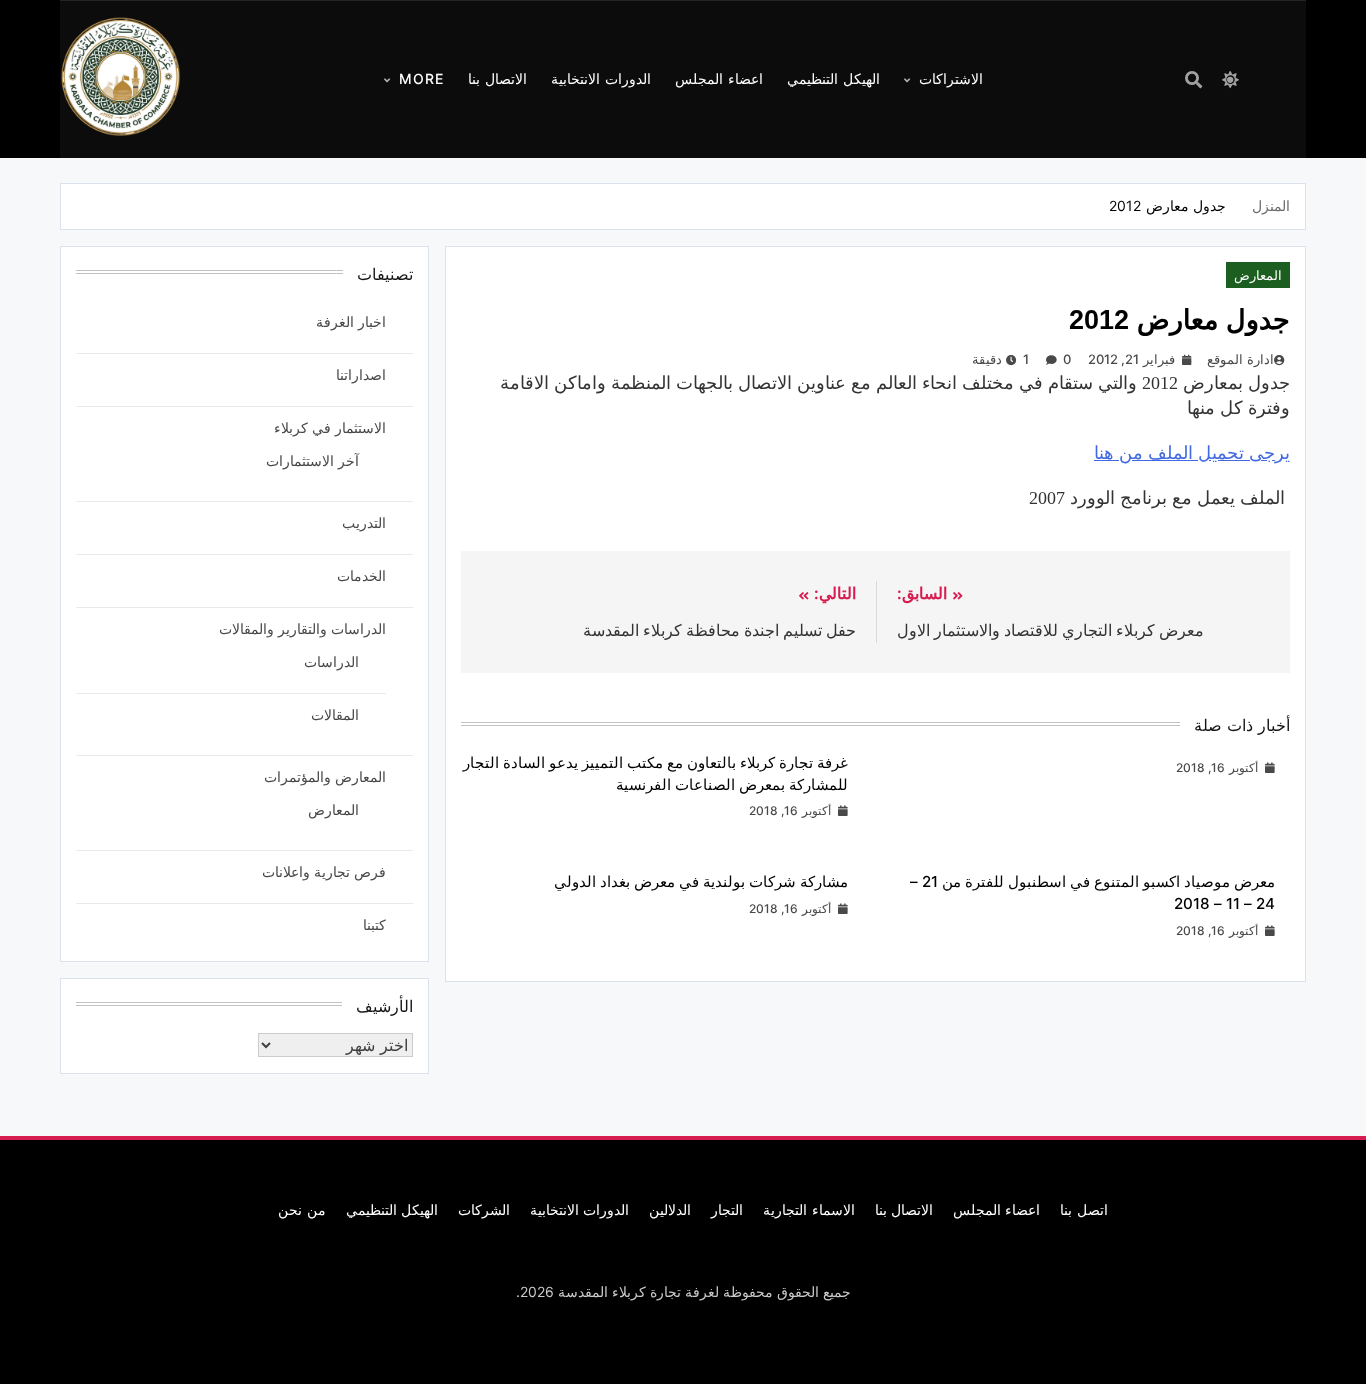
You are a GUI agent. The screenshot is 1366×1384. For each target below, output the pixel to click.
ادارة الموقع (1240, 359)
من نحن (301, 1209)
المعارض (1258, 275)
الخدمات (361, 575)
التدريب (364, 522)
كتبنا (374, 924)
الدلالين (670, 1209)
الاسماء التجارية (808, 1209)
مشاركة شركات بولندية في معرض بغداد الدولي (701, 881)
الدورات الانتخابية (601, 78)
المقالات (335, 714)
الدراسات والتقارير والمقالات (302, 628)
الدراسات (331, 661)
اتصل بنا (1083, 1209)
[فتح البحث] (1193, 79)
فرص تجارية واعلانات (324, 871)
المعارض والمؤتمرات (325, 776)
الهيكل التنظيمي (833, 78)
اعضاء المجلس (719, 78)
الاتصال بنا (497, 78)
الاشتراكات (951, 78)
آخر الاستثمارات (312, 460)
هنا (1192, 453)
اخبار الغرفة (351, 321)
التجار (727, 1209)
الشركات (484, 1209)
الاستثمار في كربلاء (330, 427)
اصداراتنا (361, 374)
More (421, 78)
